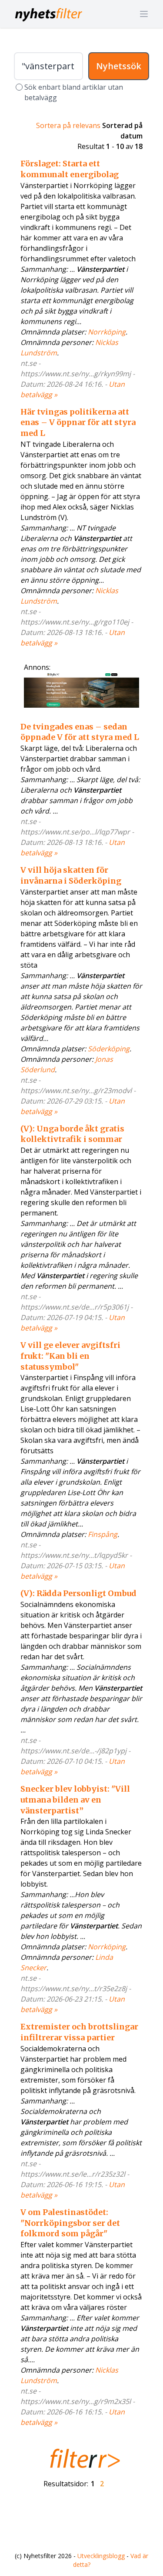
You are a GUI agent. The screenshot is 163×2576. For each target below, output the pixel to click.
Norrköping (107, 332)
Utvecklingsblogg (101, 2556)
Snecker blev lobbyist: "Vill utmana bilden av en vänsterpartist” (75, 1800)
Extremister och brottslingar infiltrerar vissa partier (79, 2032)
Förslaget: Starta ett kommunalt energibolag (70, 169)
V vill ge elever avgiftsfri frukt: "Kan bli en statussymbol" (70, 1356)
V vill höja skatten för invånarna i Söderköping (71, 875)
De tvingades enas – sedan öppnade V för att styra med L (80, 732)
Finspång (103, 1534)
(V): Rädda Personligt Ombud (78, 1593)
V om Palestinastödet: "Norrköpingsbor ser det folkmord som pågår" (70, 2223)
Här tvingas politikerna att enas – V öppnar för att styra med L (78, 423)
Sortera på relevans (68, 125)
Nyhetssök (119, 66)
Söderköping (109, 1049)
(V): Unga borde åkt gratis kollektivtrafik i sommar (72, 1134)
